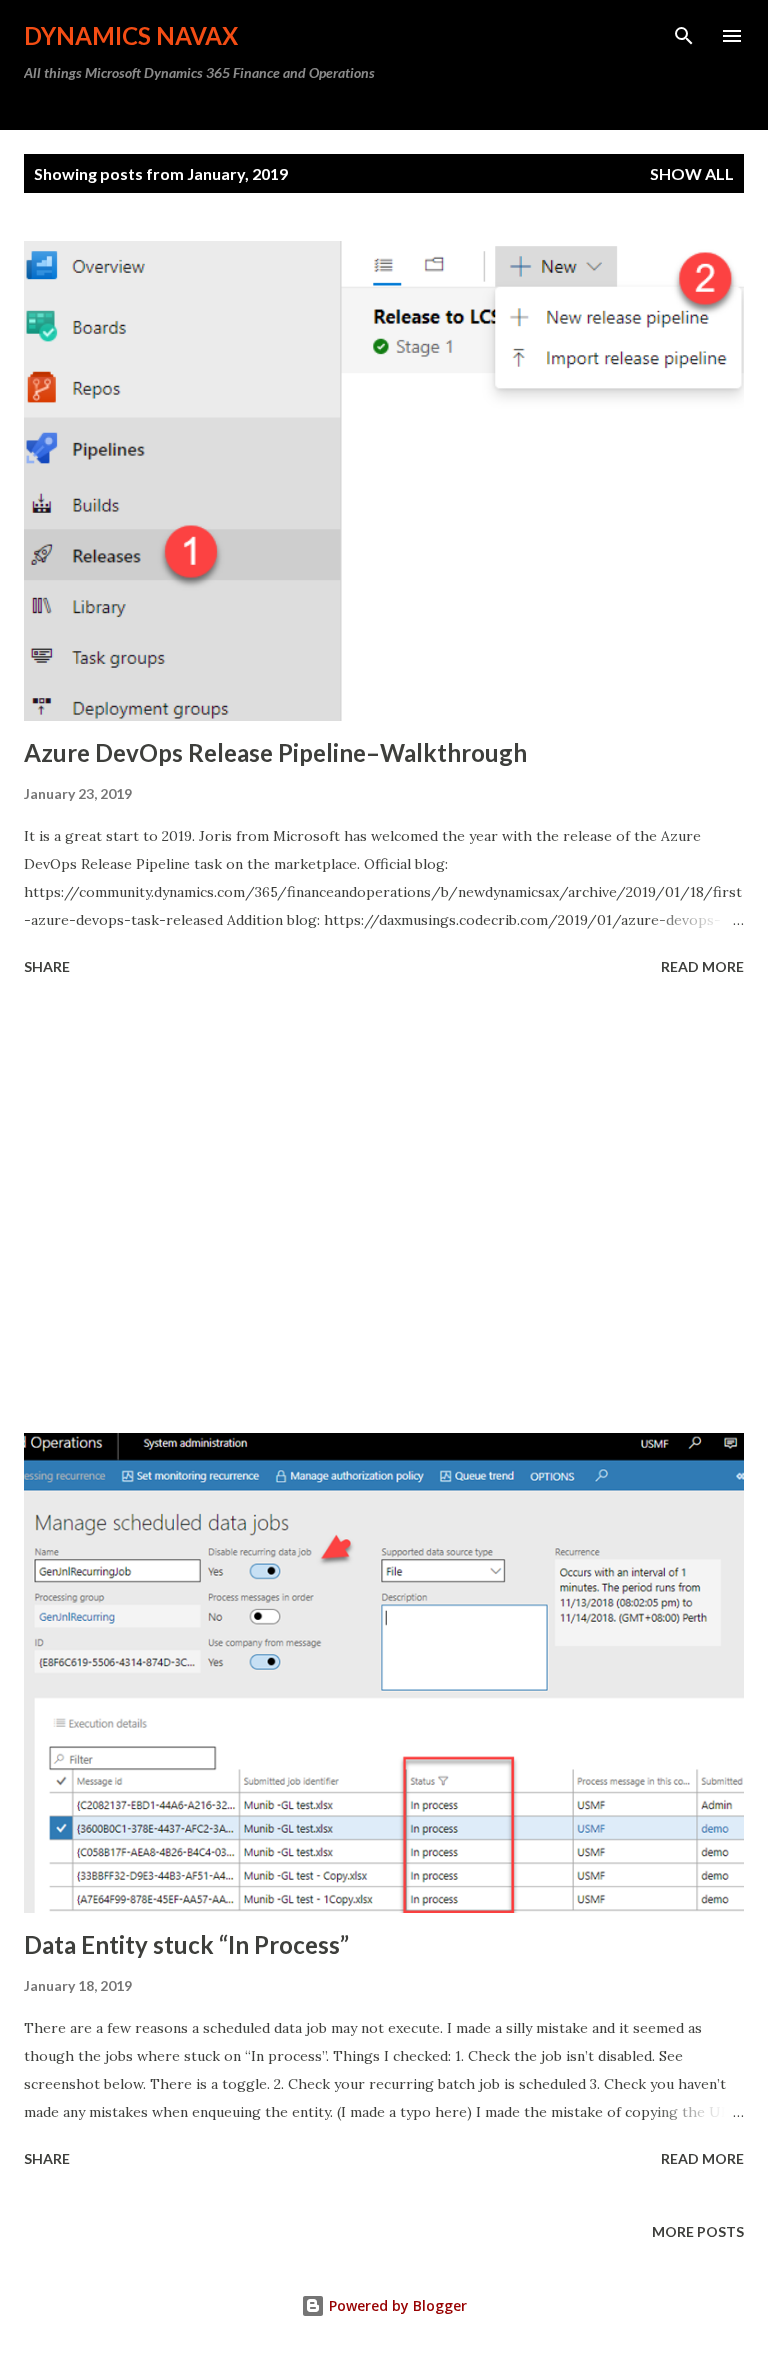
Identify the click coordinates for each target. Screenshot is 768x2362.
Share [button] (47, 966)
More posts (698, 2231)
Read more (702, 966)
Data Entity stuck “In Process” (186, 1944)
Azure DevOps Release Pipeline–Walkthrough (275, 752)
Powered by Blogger (396, 2305)
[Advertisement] (384, 1208)
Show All (692, 173)
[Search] (684, 36)
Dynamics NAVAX (131, 35)
